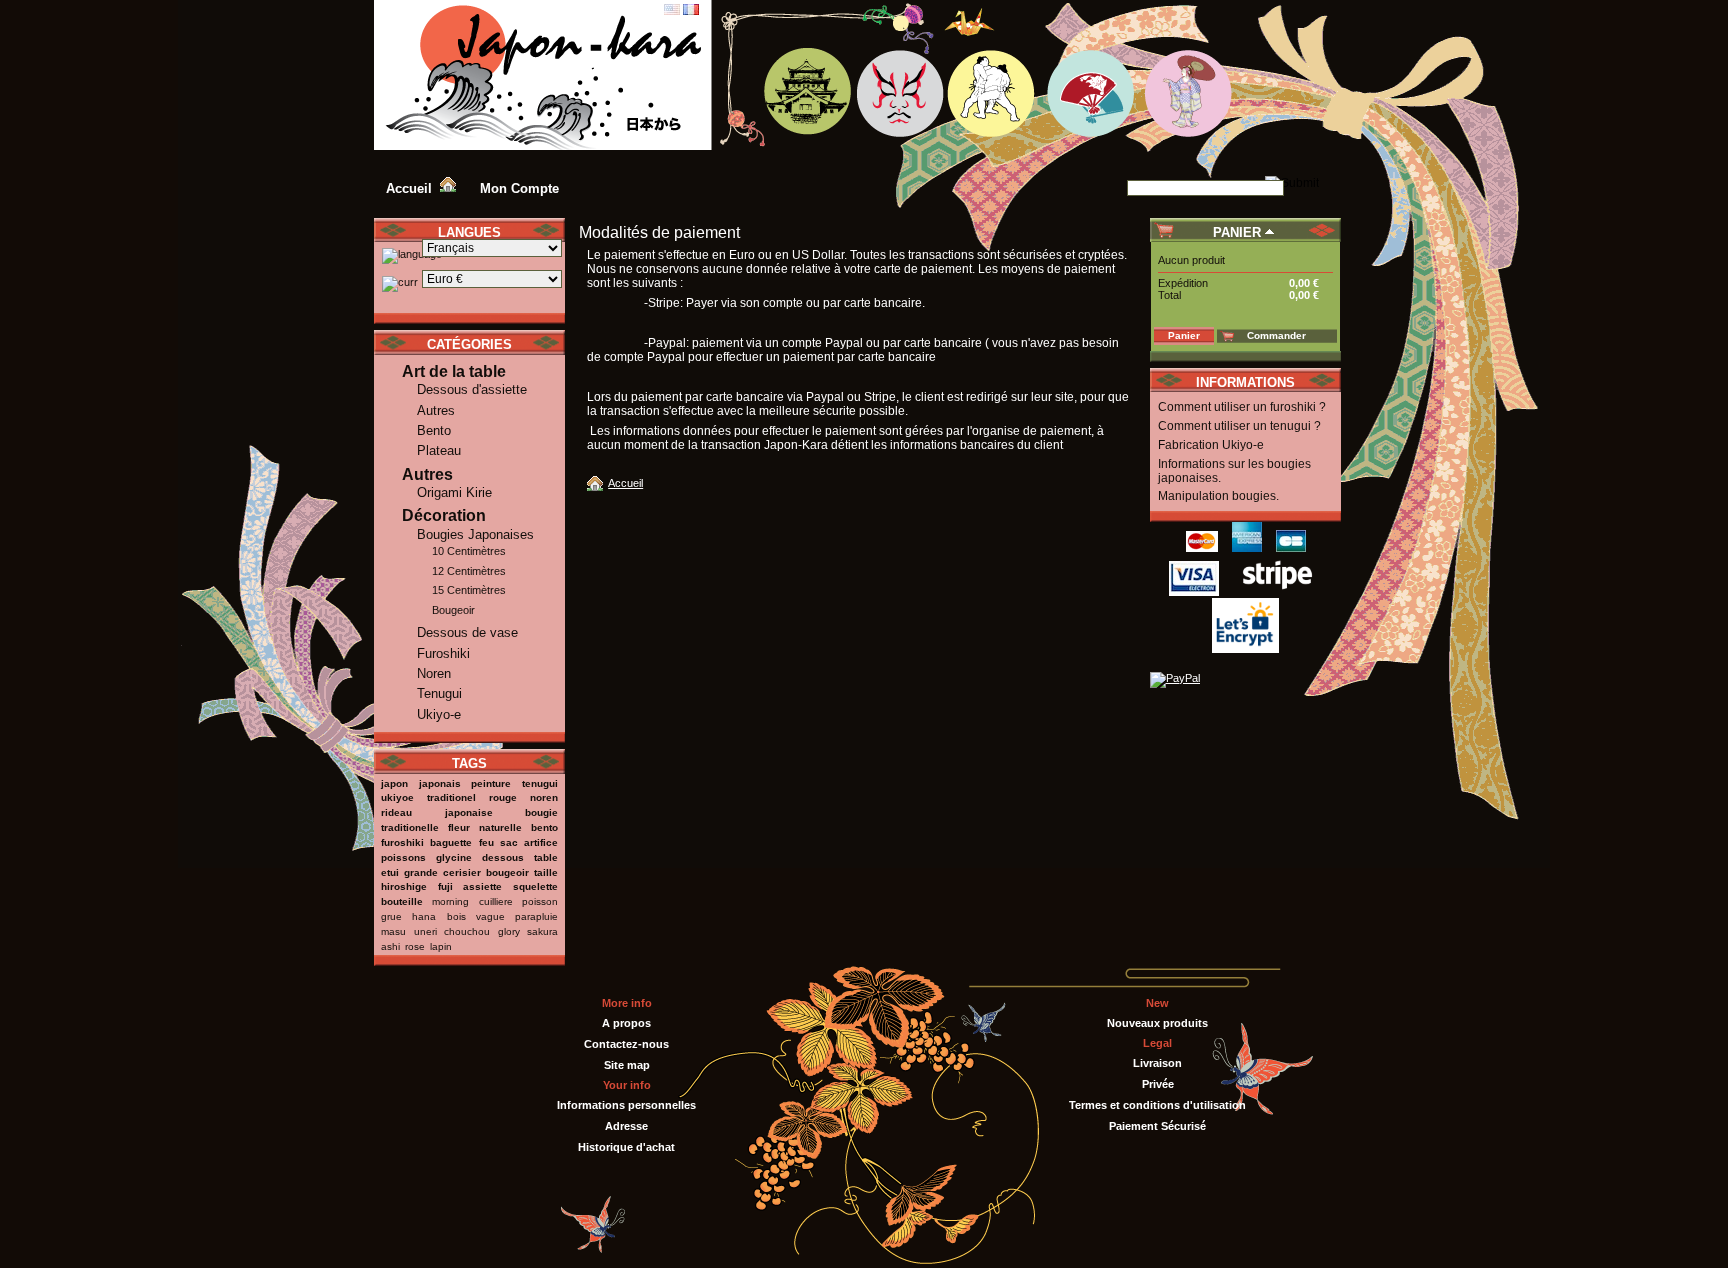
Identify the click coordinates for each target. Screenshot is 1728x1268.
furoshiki (402, 842)
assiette (482, 886)
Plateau (439, 450)
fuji (445, 886)
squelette (535, 886)
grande (421, 872)
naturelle (500, 827)
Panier (1237, 232)
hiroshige (404, 886)
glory (509, 931)
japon (394, 783)
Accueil (625, 483)
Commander (1276, 335)
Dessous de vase (467, 632)
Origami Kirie (454, 492)
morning (450, 901)
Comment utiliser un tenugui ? (1239, 426)
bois (456, 916)
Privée (1158, 1084)
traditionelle (410, 827)
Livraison (1157, 1063)
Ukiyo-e (439, 714)
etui (390, 872)
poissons (403, 857)
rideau (396, 812)
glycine (454, 857)
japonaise (469, 812)
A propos (626, 1023)
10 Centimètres (469, 551)
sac (509, 842)
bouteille (402, 901)
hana (424, 916)
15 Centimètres (469, 590)
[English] (672, 11)
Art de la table (454, 371)
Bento (434, 430)
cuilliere (496, 901)
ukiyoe (397, 797)
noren (544, 797)
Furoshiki (443, 653)
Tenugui (439, 693)
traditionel (451, 797)
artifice (541, 842)
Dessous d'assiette (472, 389)
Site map (627, 1065)
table (546, 857)
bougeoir (507, 872)
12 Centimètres (469, 571)
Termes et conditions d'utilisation (1157, 1105)
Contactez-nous (626, 1044)
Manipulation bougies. (1218, 496)
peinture (491, 783)
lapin (441, 946)
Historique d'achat (626, 1147)
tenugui (540, 783)
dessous (503, 857)
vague (490, 916)
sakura (542, 931)
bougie (541, 812)
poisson (540, 901)
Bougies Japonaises (475, 534)
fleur (459, 827)
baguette (451, 842)
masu (393, 931)
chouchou (467, 931)
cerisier (462, 872)
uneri (425, 931)
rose (415, 946)
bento (544, 827)
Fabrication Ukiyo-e (1211, 445)
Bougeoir (453, 610)
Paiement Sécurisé (1157, 1126)
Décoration (444, 515)
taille (546, 872)
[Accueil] (598, 483)
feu (486, 842)
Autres (436, 410)
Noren (434, 673)
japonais (440, 783)
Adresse (626, 1126)
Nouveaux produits (1157, 1023)
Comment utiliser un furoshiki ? (1242, 407)
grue (391, 916)
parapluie (536, 916)
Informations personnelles (626, 1105)
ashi (390, 946)
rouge (503, 797)
